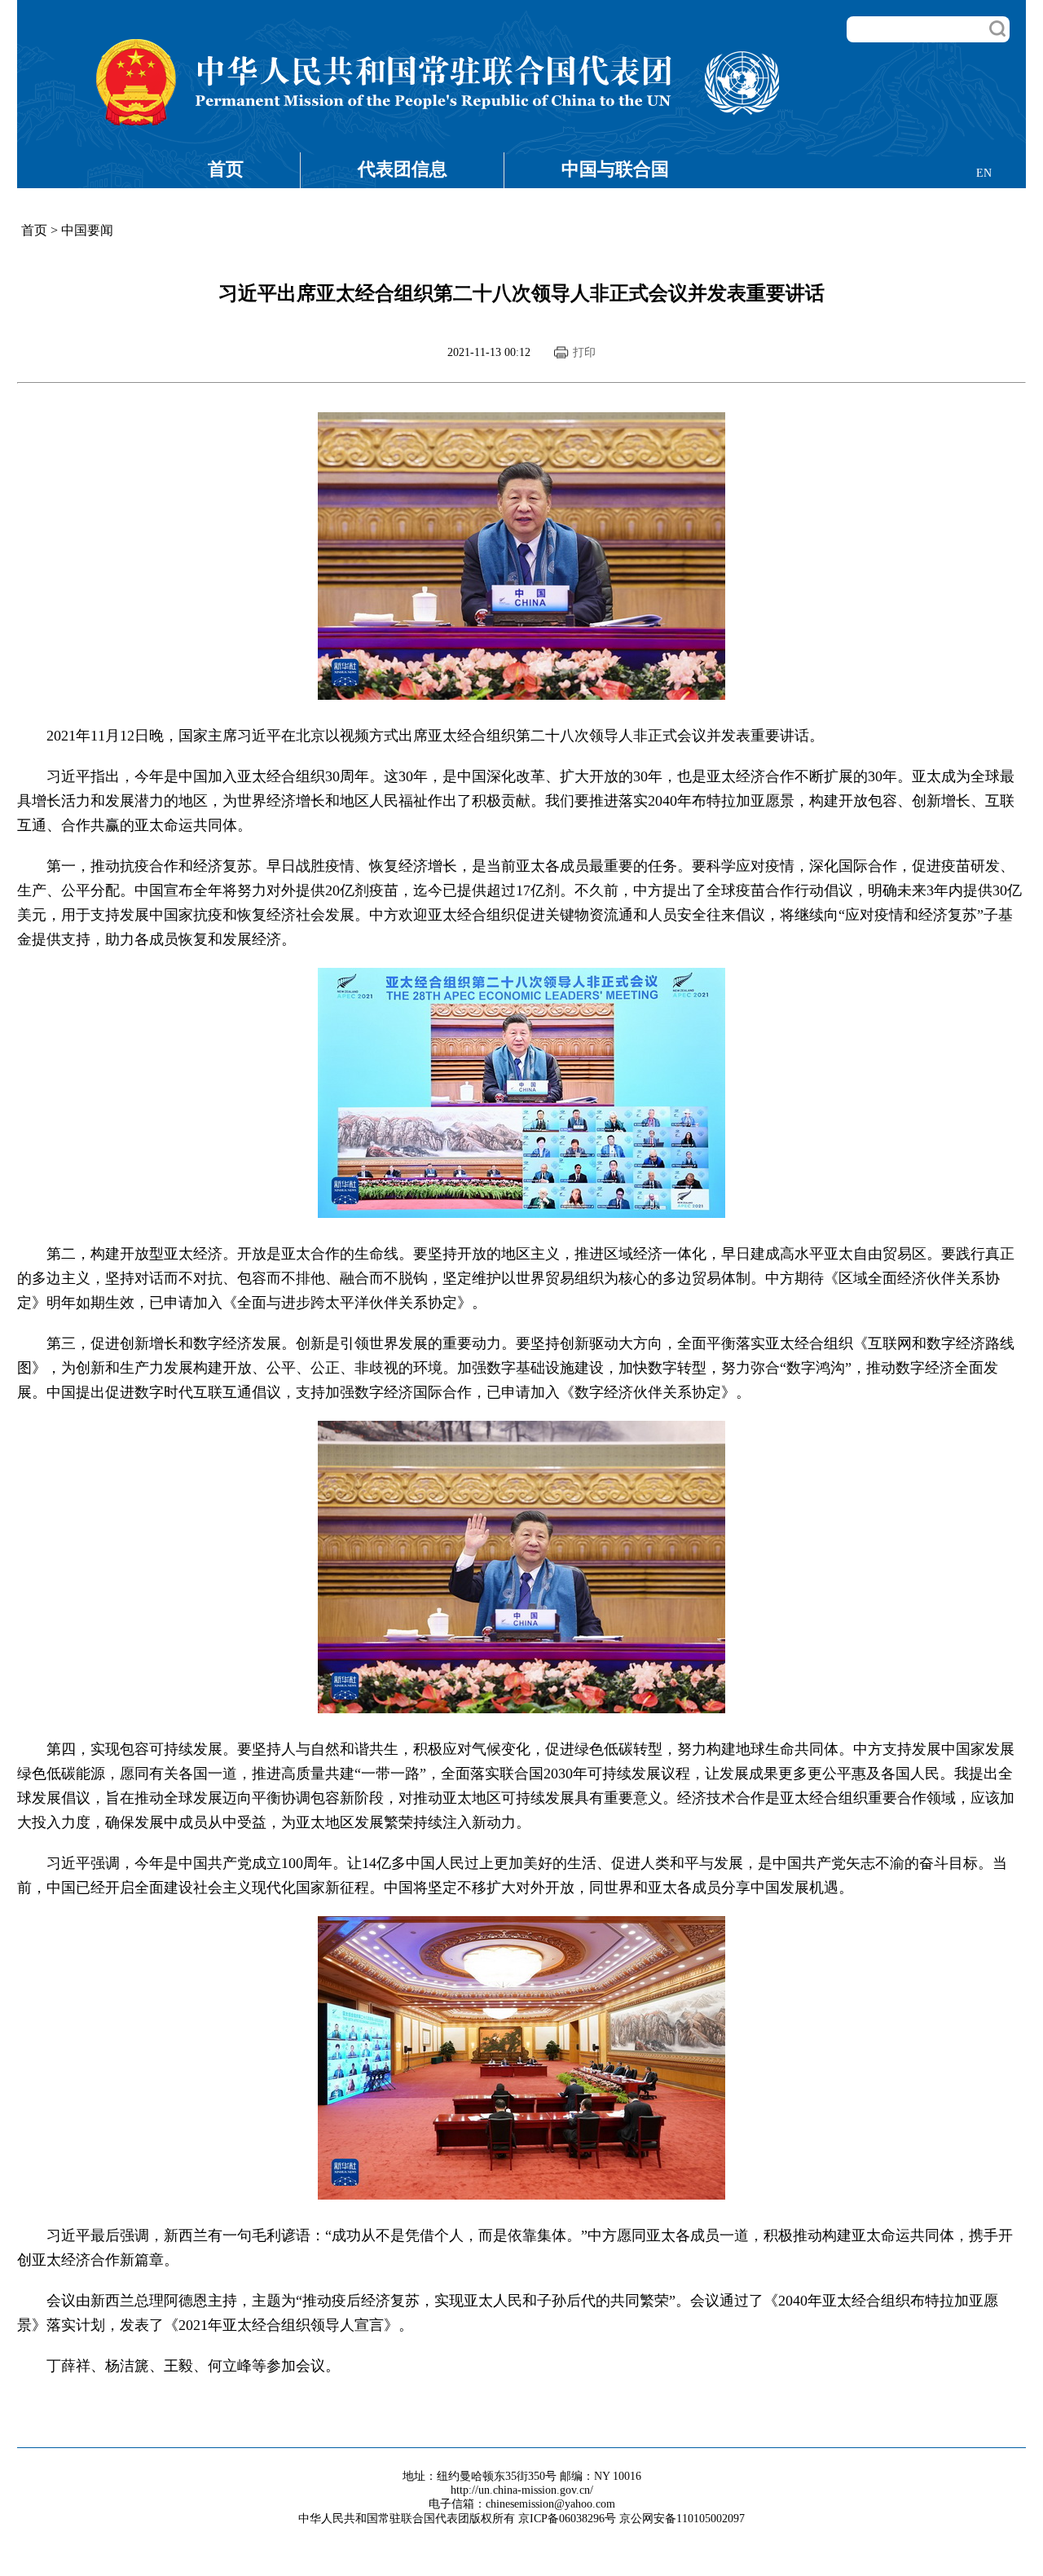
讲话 (794, 736)
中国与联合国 (615, 169)
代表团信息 (403, 169)
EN (984, 173)
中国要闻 (87, 230)
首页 (226, 169)
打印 (584, 352)
